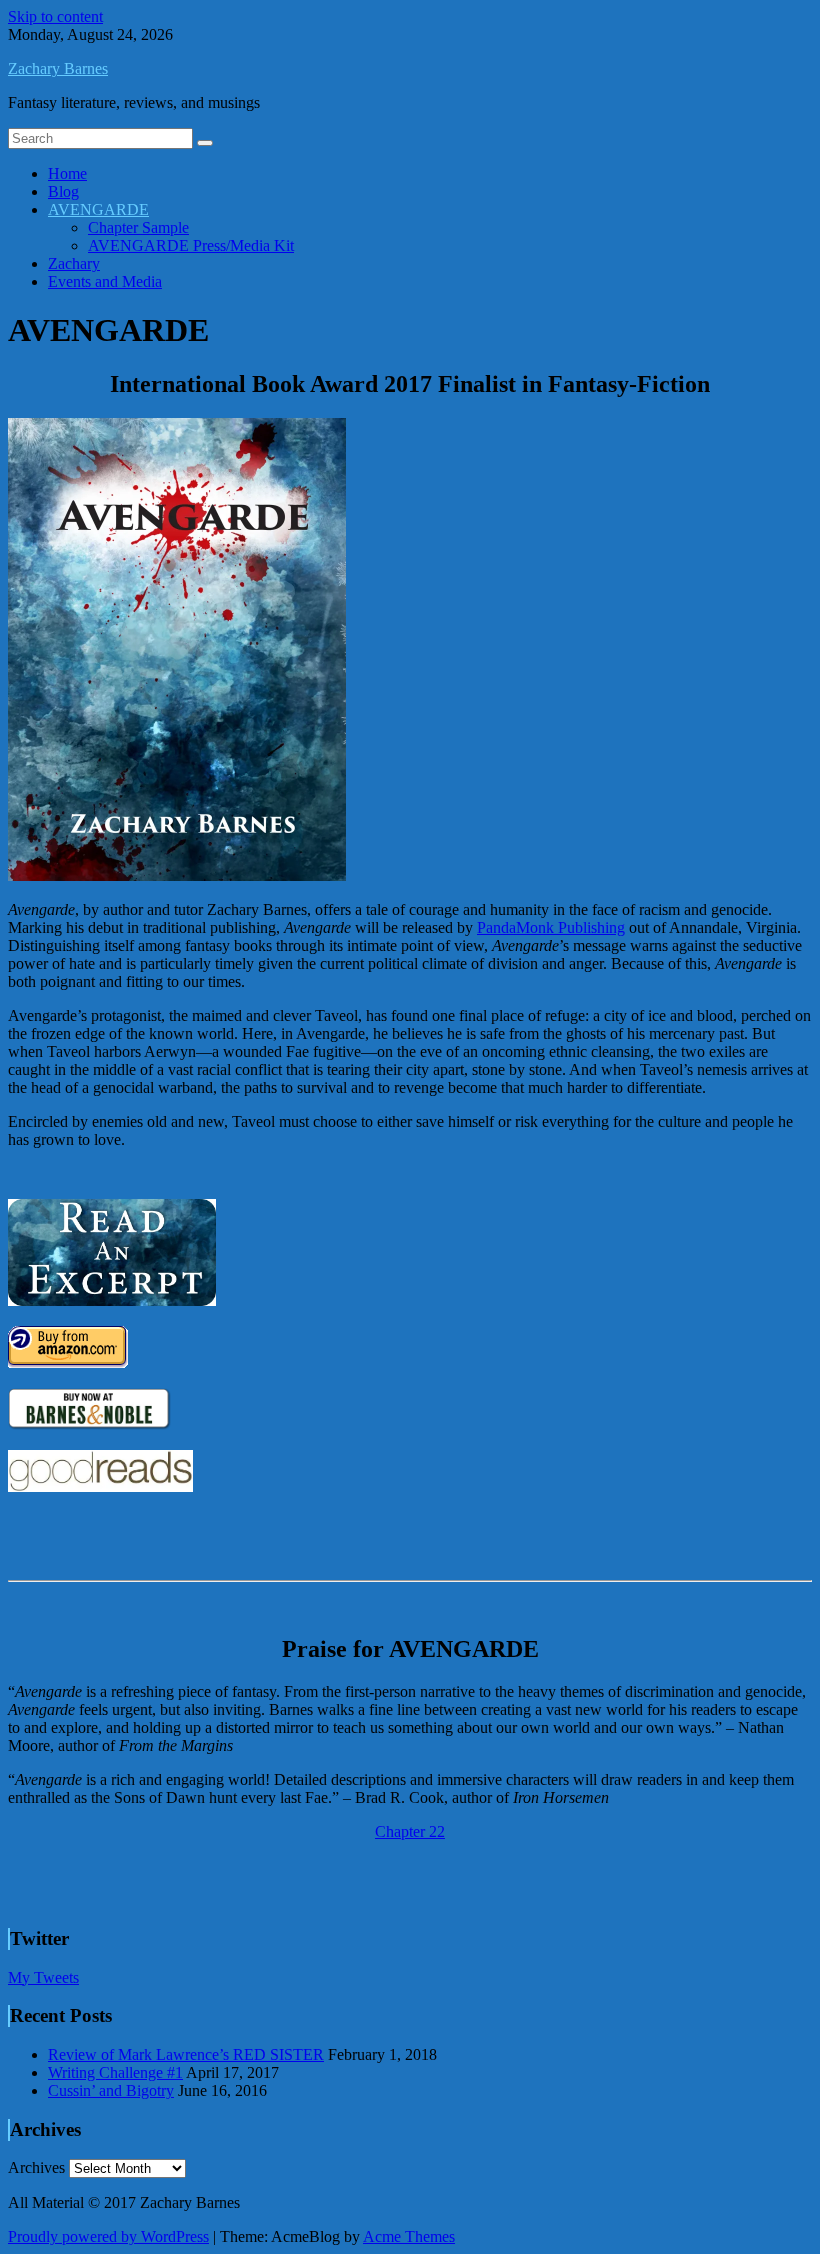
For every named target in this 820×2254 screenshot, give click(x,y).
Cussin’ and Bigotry (111, 2090)
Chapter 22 (410, 1831)
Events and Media (105, 281)
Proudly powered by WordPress (108, 2236)
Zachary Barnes (58, 68)
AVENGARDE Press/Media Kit (191, 245)
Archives (36, 2167)
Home (67, 173)
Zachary (74, 263)
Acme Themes (409, 2236)
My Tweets (43, 1977)
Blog (63, 191)
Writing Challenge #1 (115, 2072)
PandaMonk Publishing (551, 927)
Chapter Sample (138, 227)
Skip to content (55, 16)
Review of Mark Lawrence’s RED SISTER (186, 2054)
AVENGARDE (98, 209)
